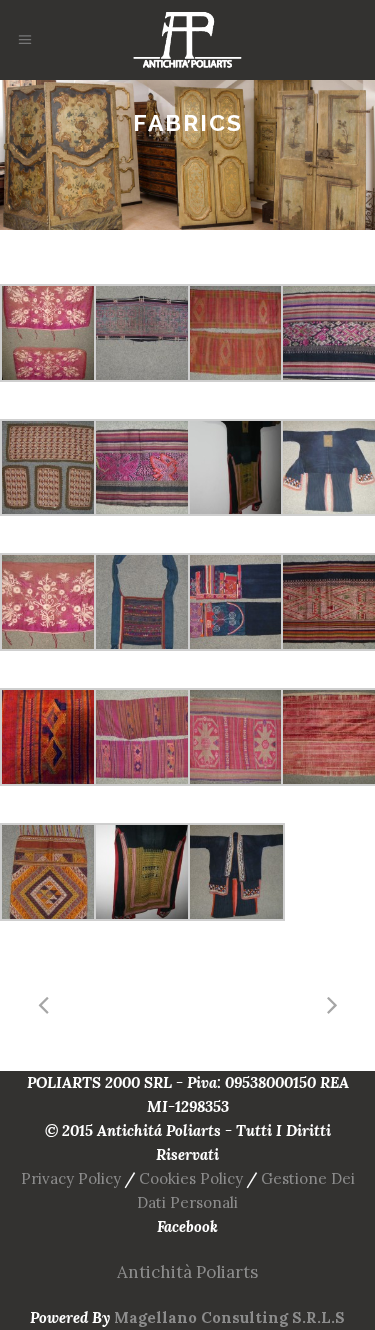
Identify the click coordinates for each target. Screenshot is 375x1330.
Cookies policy (191, 1178)
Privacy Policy (71, 1178)
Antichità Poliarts (187, 1272)
